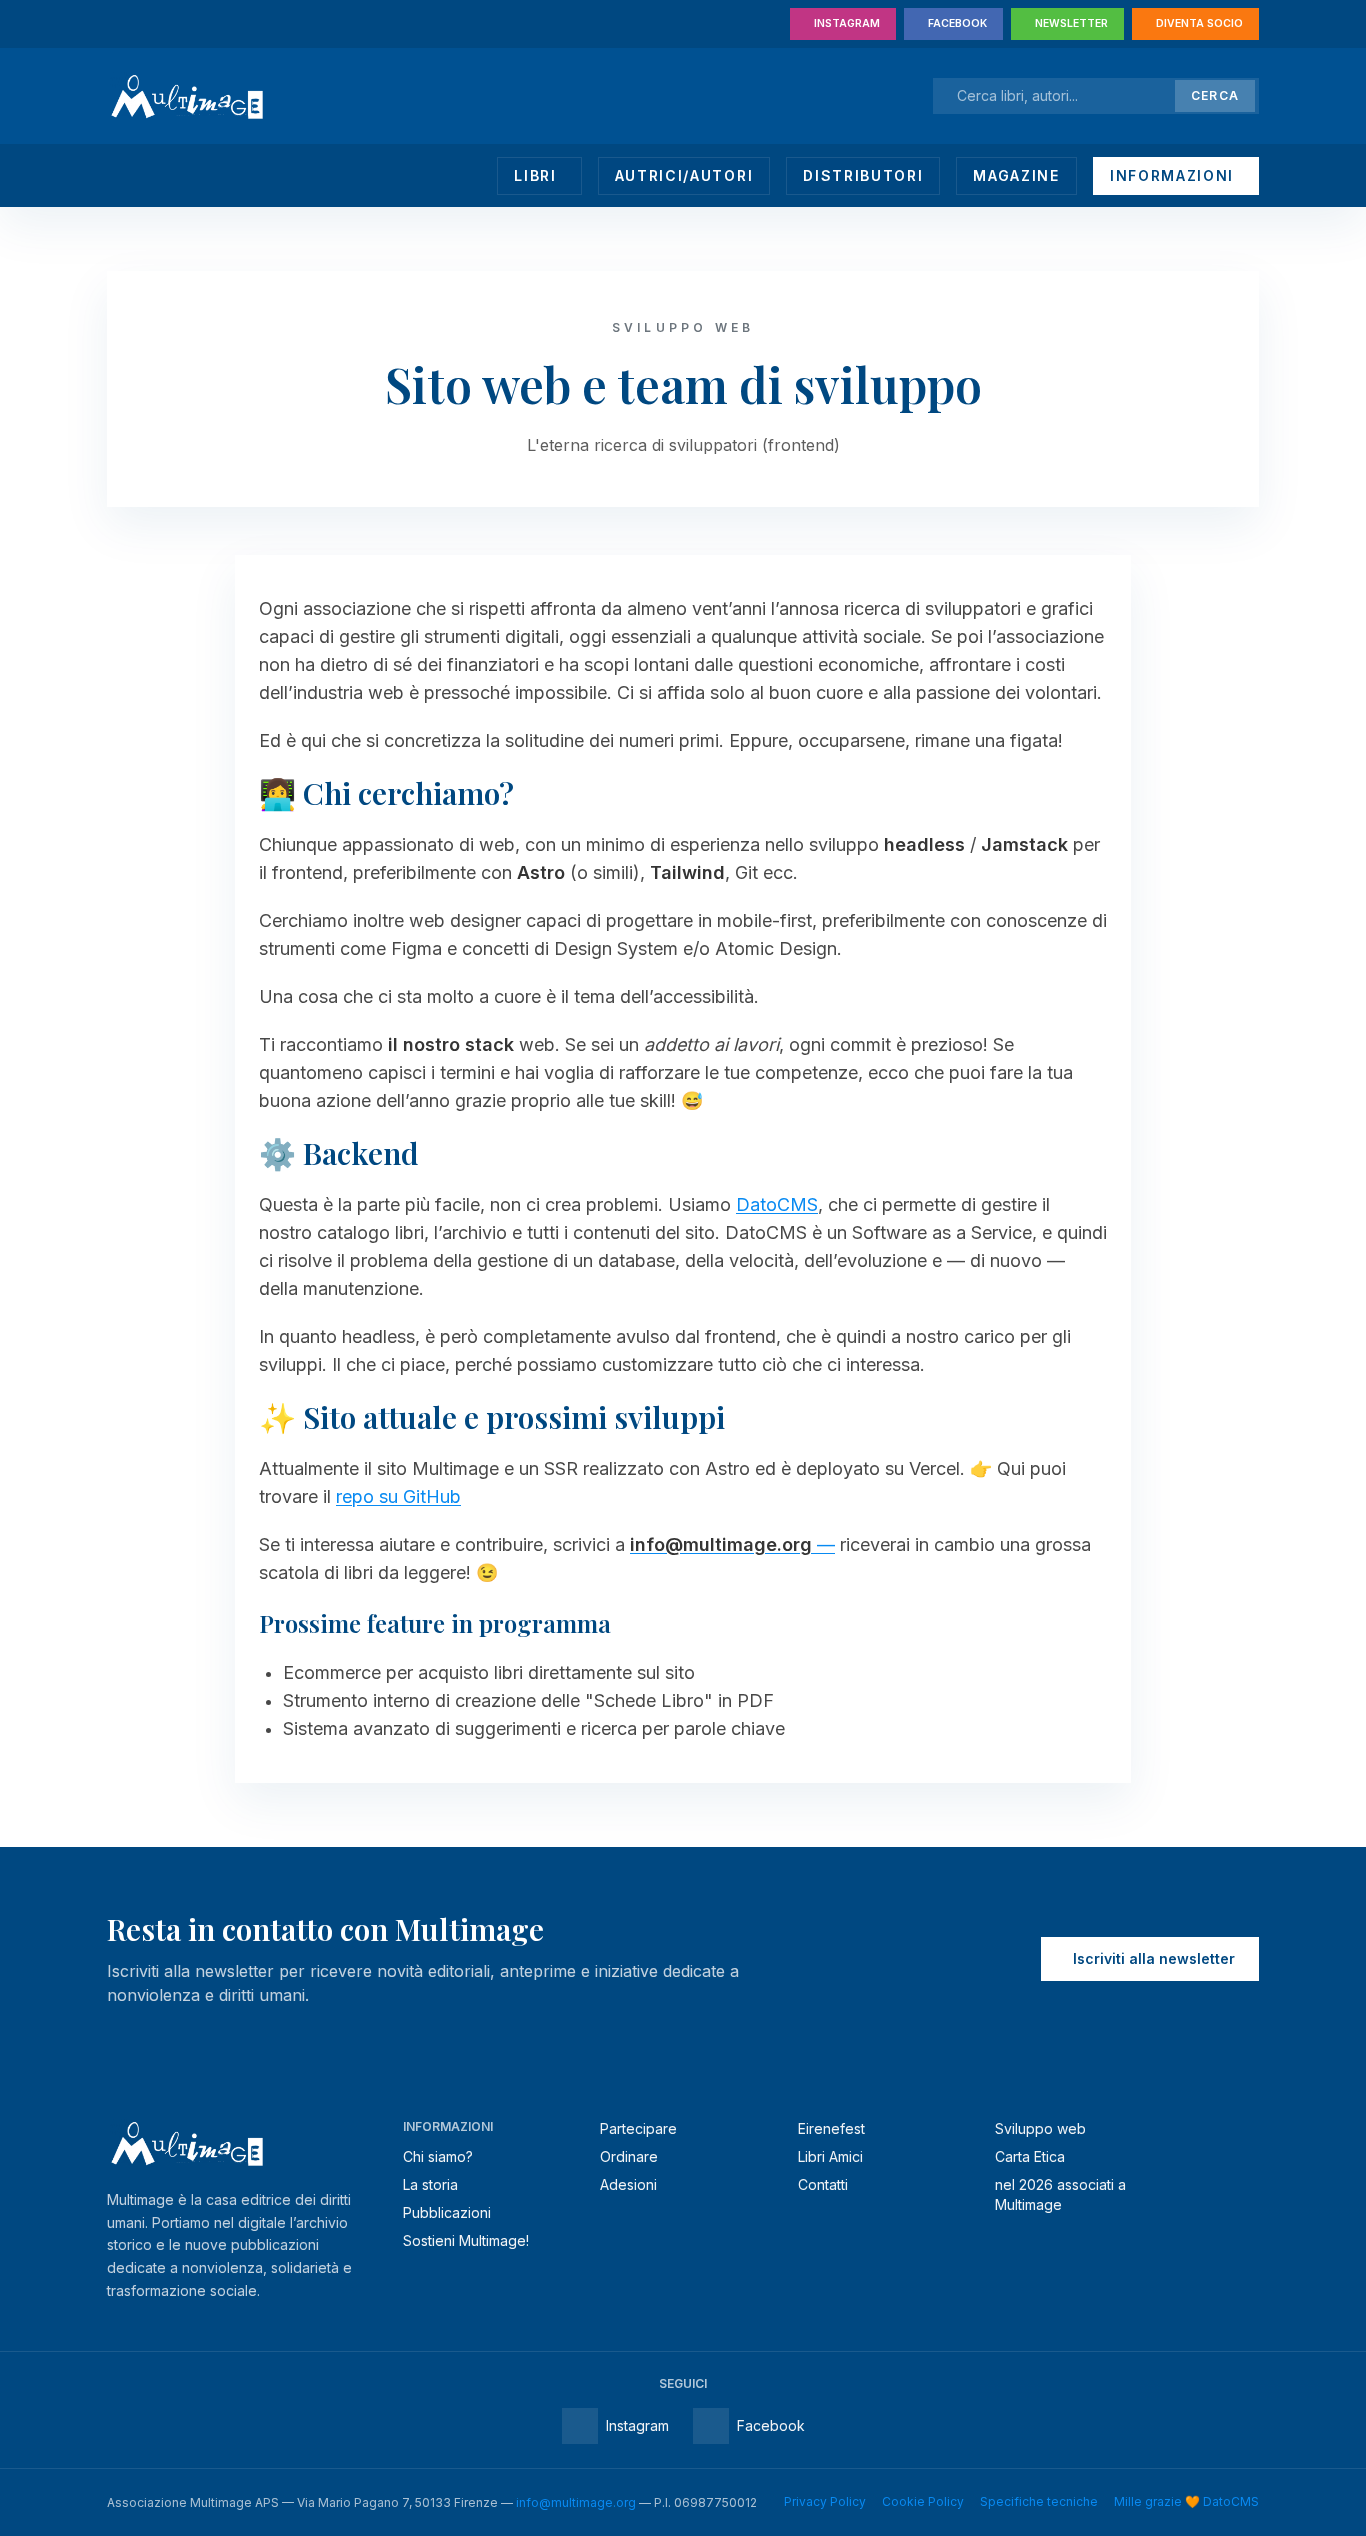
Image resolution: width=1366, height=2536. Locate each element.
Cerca (1215, 95)
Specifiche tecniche (1039, 2501)
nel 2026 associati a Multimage (1060, 2194)
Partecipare (638, 2128)
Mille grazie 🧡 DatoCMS (1186, 2501)
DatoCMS (777, 1204)
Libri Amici (830, 2156)
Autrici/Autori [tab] (684, 175)
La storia (430, 2184)
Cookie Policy (923, 2501)
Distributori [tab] (863, 175)
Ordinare (629, 2156)
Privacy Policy (825, 2501)
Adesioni (628, 2184)
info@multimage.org (576, 2502)
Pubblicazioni (447, 2212)
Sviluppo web (1040, 2128)
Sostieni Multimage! (466, 2240)
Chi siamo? (438, 2156)
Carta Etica (1030, 2156)
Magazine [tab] (1016, 175)
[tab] (539, 176)
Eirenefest (831, 2128)
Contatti (823, 2184)
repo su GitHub (398, 1496)
